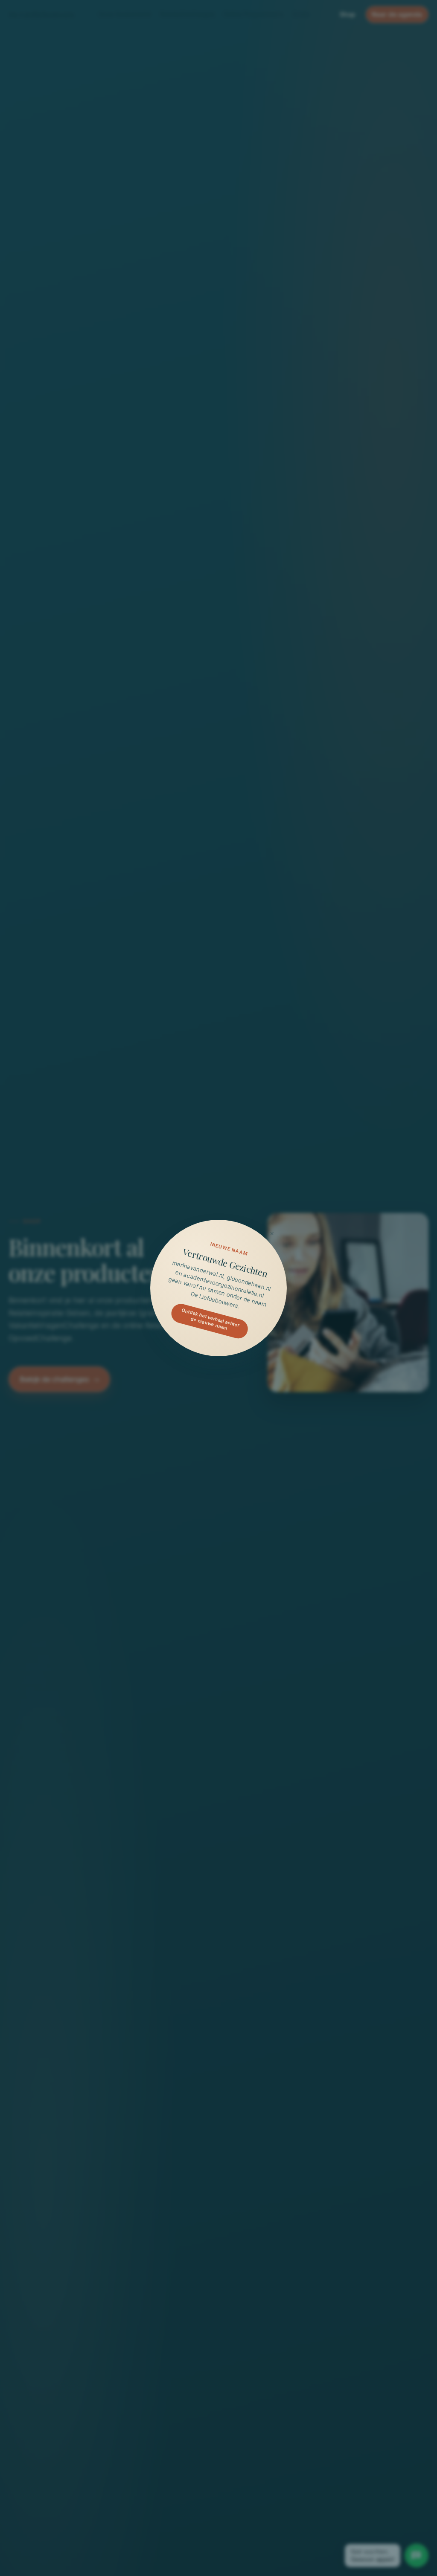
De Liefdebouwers (41, 14)
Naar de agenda (397, 14)
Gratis (301, 14)
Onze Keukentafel (124, 14)
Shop (347, 14)
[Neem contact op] (417, 2556)
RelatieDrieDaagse (187, 14)
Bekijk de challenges (55, 1379)
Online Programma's (253, 14)
